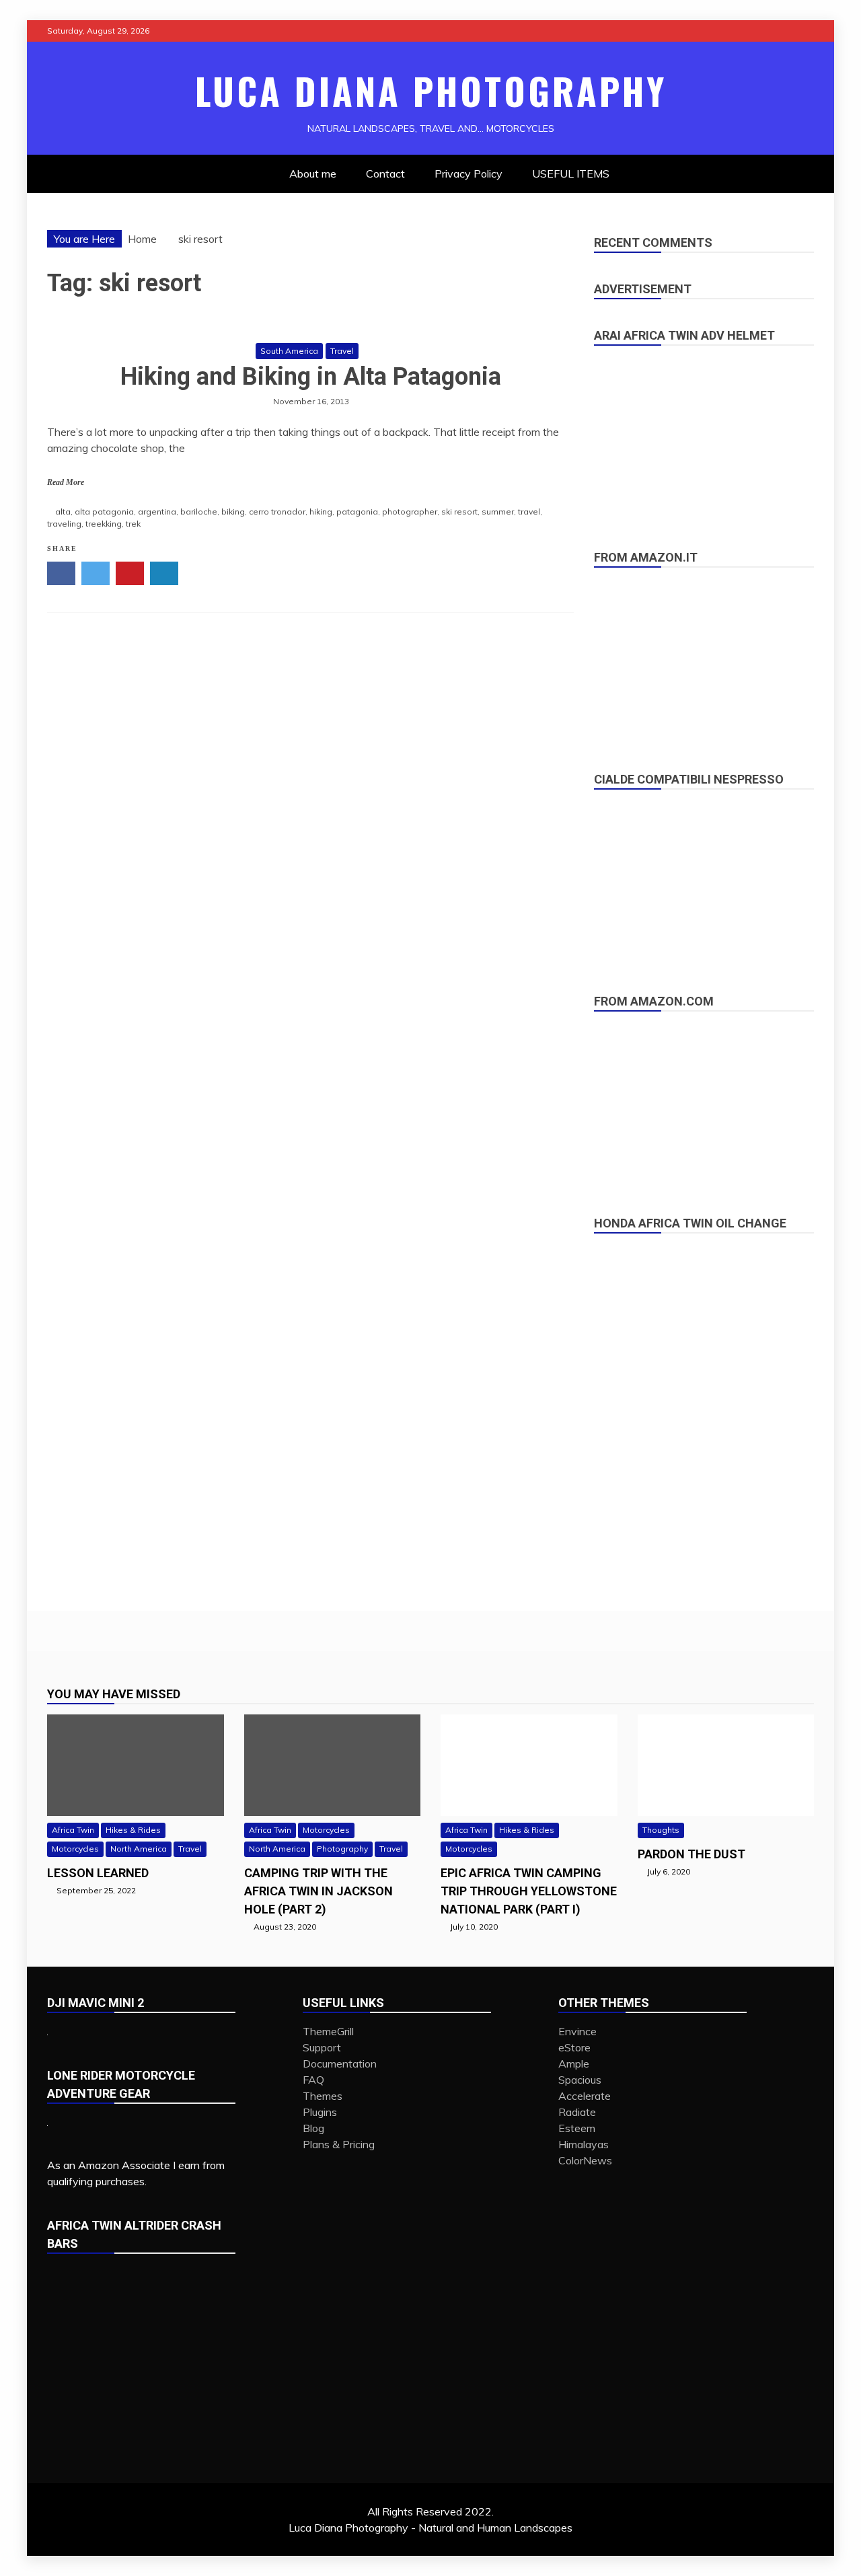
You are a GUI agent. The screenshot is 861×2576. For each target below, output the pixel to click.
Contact (385, 174)
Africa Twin (73, 1830)
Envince (577, 2031)
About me (313, 174)
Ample (574, 2063)
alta (63, 512)
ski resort (459, 512)
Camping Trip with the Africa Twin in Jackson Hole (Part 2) (319, 1891)
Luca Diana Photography (431, 91)
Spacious (580, 2080)
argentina (157, 512)
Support (322, 2047)
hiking (321, 512)
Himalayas (584, 2144)
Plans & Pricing (339, 2144)
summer (498, 512)
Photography (342, 1849)
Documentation (340, 2063)
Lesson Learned (98, 1873)
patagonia (357, 512)
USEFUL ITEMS (571, 174)
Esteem (577, 2128)
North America (139, 1849)
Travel (342, 351)
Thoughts (661, 1830)
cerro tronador (277, 512)
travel (529, 512)
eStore (574, 2047)
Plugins (320, 2112)
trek (133, 524)
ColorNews (585, 2160)
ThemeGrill (328, 2031)
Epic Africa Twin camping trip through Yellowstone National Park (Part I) (529, 1891)
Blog (313, 2128)
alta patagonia (104, 512)
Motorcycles (75, 1849)
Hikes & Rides (133, 1830)
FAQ (313, 2080)
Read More (66, 482)
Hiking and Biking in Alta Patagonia (311, 377)
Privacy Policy (469, 174)
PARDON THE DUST (691, 1854)
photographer (410, 512)
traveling (64, 524)
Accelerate (585, 2096)
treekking (104, 524)
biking (233, 512)
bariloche (199, 512)
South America (289, 351)
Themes (323, 2096)
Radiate (577, 2112)
